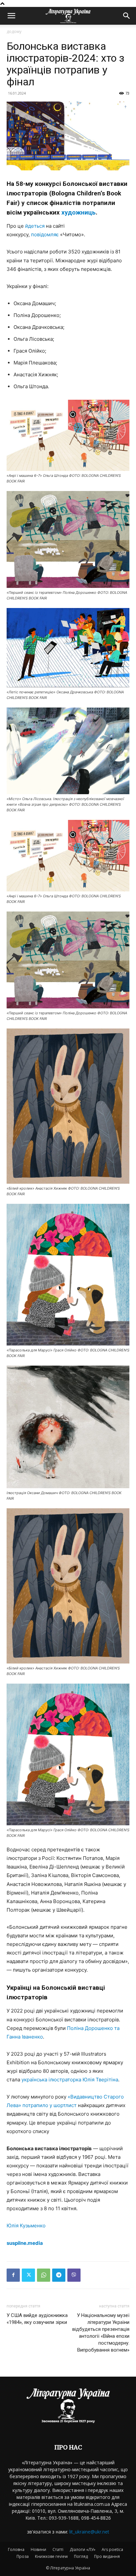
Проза (23, 2556)
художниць (79, 212)
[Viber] (74, 2275)
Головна (16, 2549)
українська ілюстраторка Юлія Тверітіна (70, 2080)
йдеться (35, 226)
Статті (58, 2549)
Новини (38, 2549)
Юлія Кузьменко (26, 2226)
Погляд (81, 2556)
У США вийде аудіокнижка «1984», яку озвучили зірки (37, 2319)
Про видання (107, 2556)
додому (14, 31)
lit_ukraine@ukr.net (89, 2532)
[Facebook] (13, 2275)
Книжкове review (51, 2556)
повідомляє (45, 234)
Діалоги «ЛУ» (83, 2549)
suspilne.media (25, 2243)
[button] (11, 16)
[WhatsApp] (44, 2275)
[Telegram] (59, 2275)
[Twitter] (28, 2275)
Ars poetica (112, 2549)
